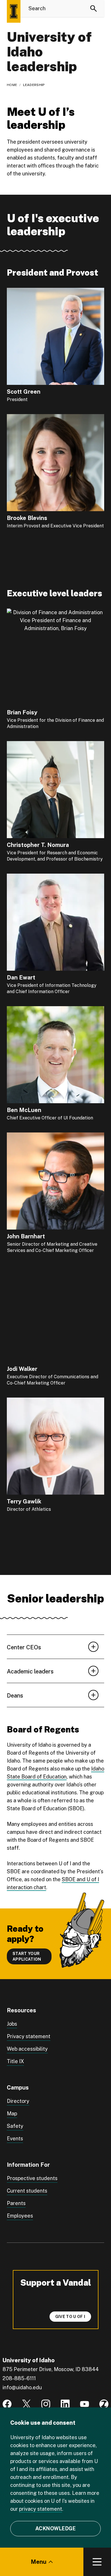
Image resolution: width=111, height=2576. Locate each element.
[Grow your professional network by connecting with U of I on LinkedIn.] (65, 2404)
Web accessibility (27, 2049)
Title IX (15, 2061)
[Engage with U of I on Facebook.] (7, 2404)
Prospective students (32, 2178)
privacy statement (41, 2509)
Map (12, 2114)
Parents (16, 2203)
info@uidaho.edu (22, 2387)
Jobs (12, 2024)
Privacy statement (29, 2036)
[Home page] (14, 11)
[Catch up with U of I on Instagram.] (46, 2404)
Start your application (27, 1956)
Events (15, 2138)
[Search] (94, 9)
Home (12, 85)
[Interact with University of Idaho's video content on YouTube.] (85, 2404)
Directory (18, 2101)
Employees (20, 2216)
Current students (27, 2191)
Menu (39, 2562)
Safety (15, 2126)
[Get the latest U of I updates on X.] (26, 2404)
